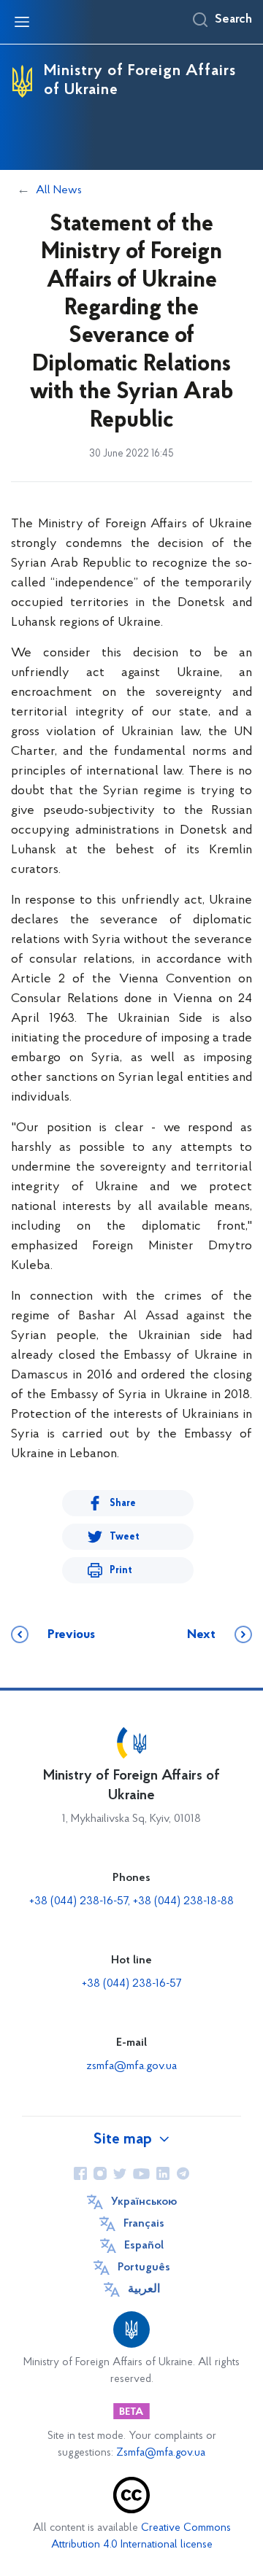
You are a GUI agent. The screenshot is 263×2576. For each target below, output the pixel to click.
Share (123, 1504)
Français (144, 2224)
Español (144, 2246)
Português (144, 2267)
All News (59, 190)
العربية (144, 2289)
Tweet (125, 1537)
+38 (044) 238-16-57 (131, 1984)
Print (121, 1571)
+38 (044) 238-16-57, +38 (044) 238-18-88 (131, 1901)
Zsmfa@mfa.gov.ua (161, 2453)
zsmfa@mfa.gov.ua (131, 2066)
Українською (144, 2202)
